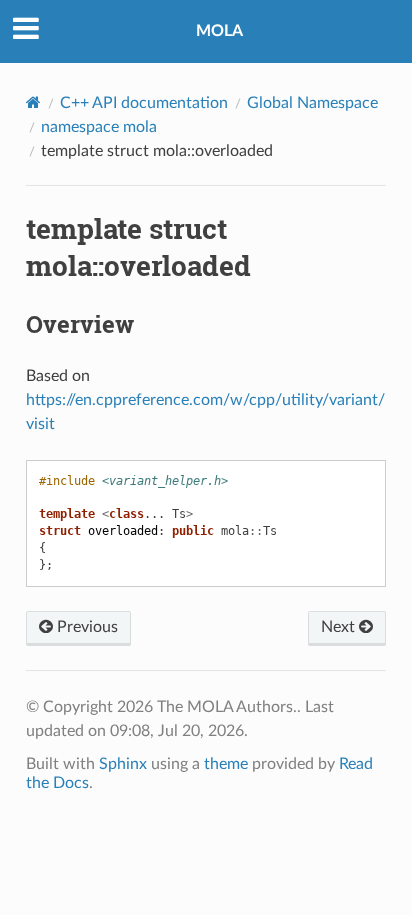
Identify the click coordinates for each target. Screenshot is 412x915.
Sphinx (123, 764)
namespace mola (99, 127)
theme (226, 764)
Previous (85, 627)
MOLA (219, 31)
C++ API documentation (144, 103)
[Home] (33, 102)
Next (340, 627)
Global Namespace (312, 103)
